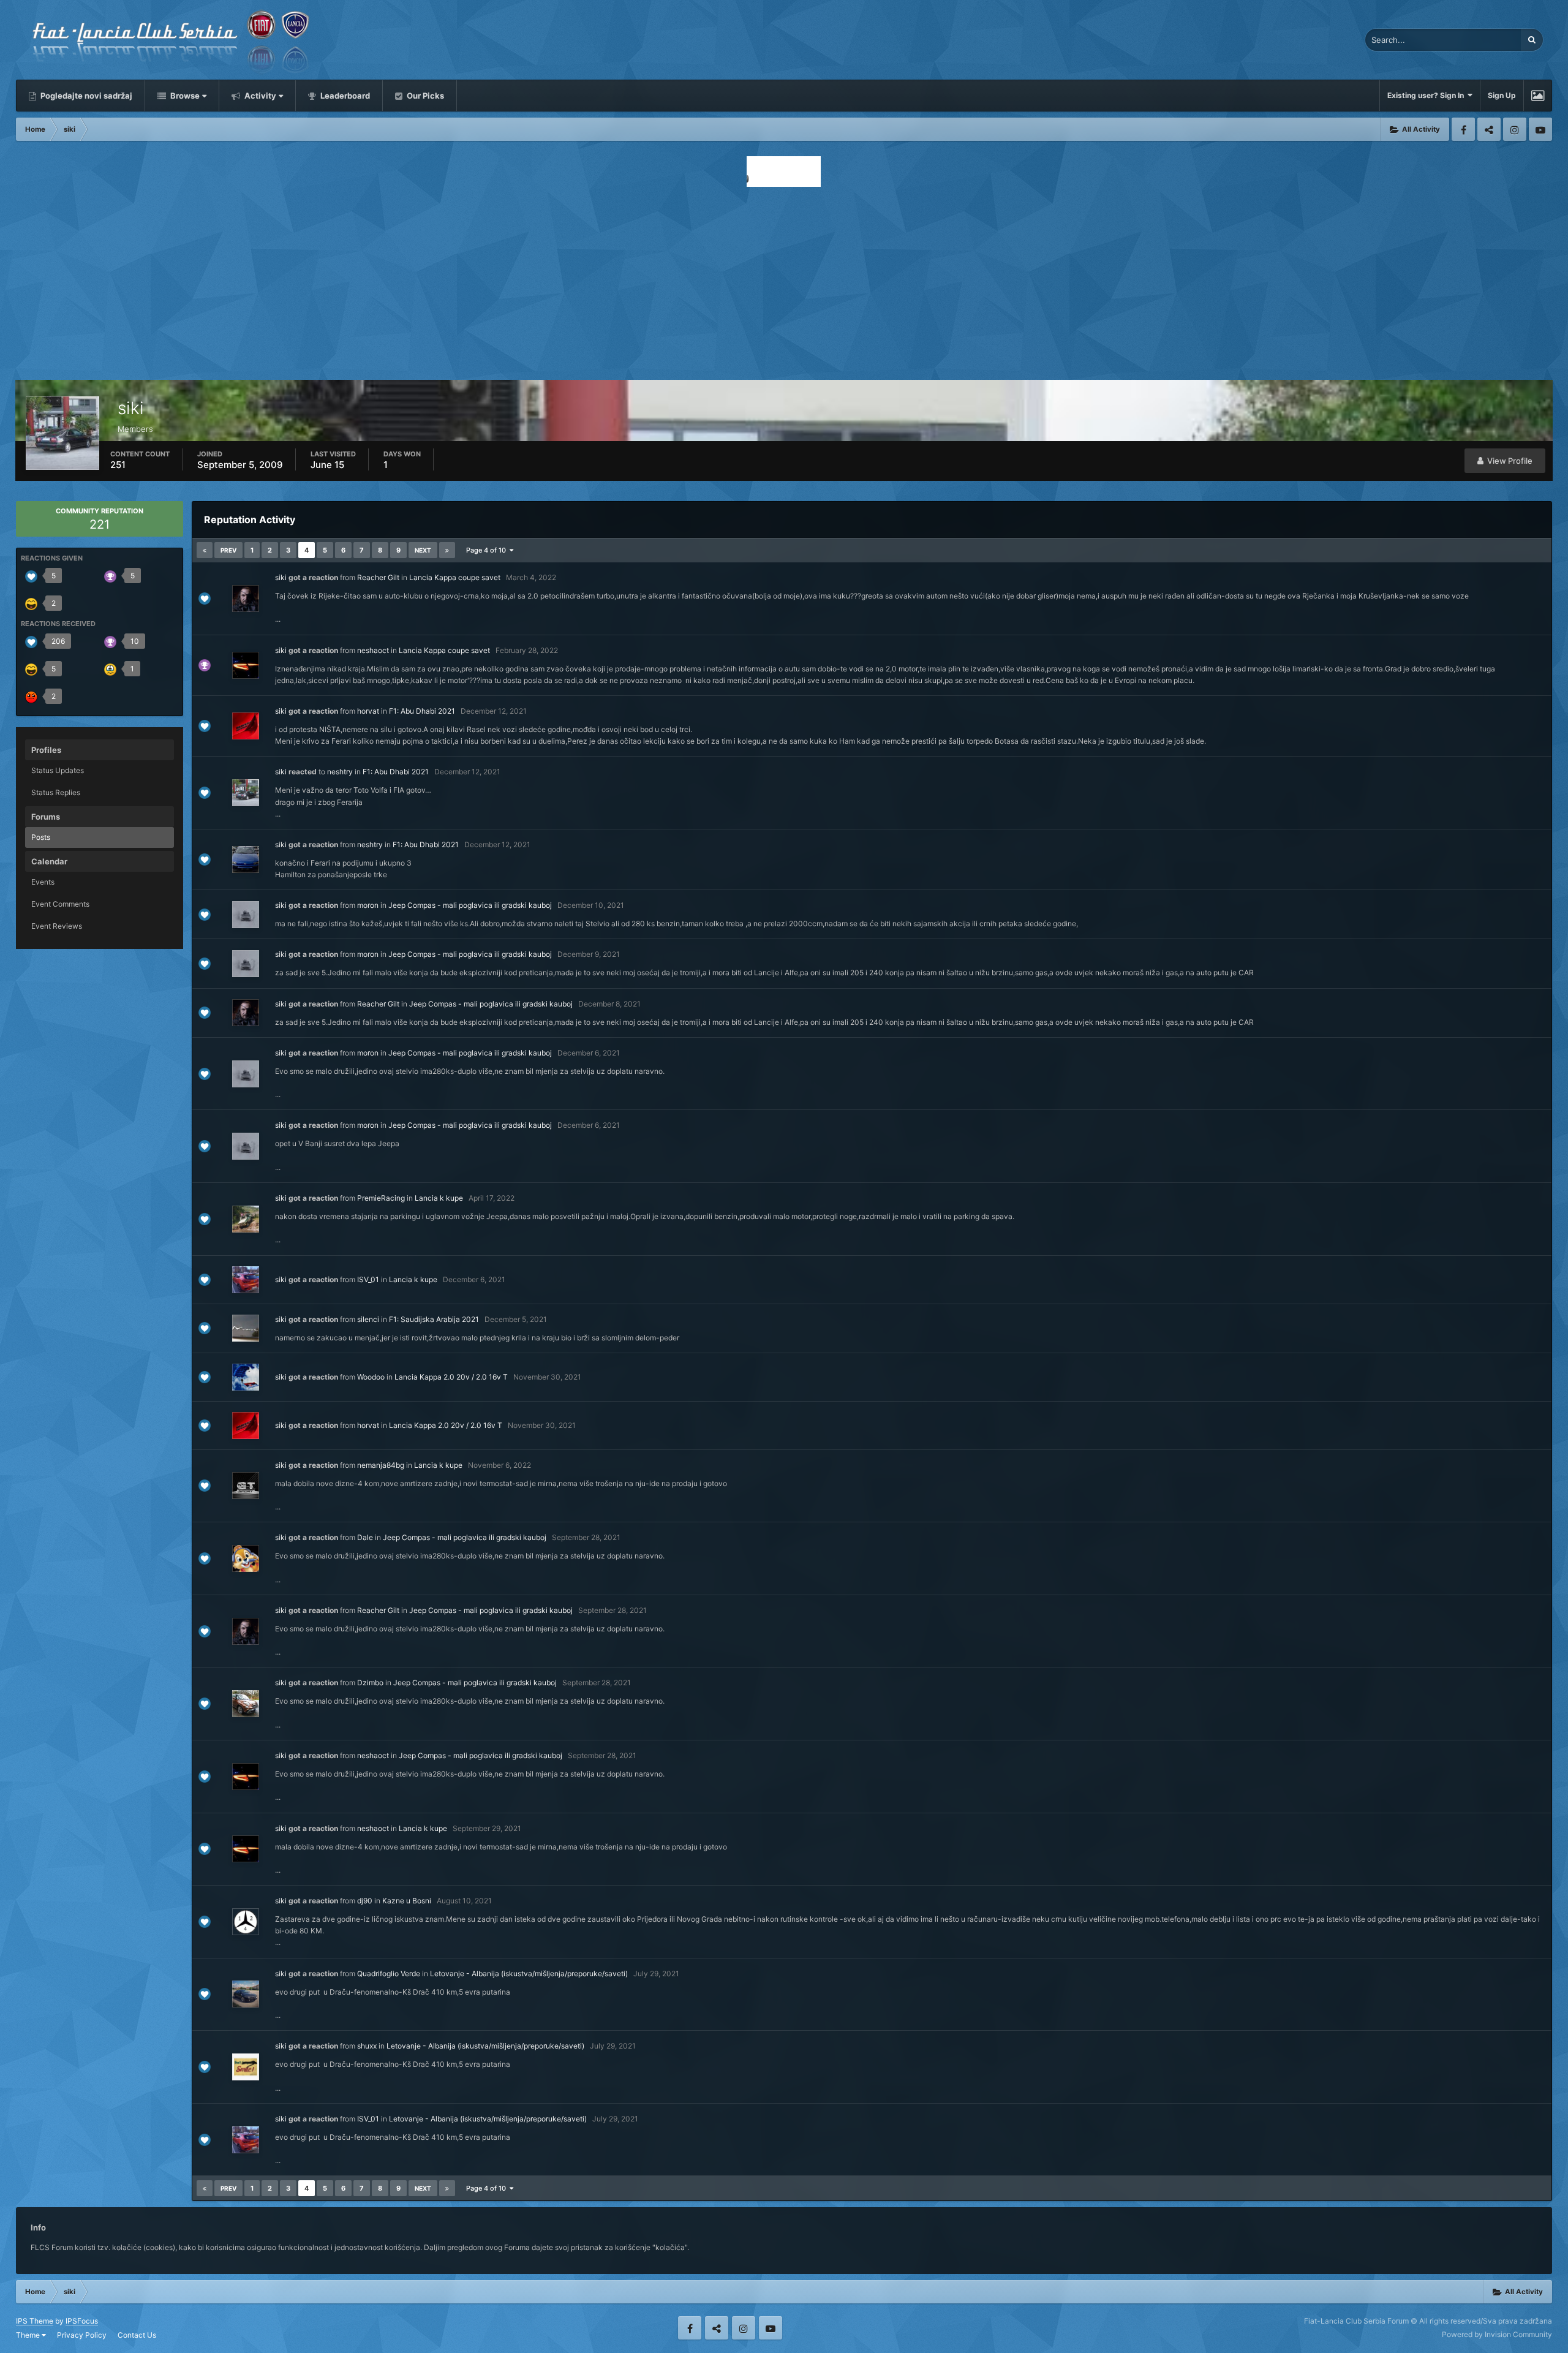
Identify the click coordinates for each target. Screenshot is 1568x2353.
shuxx (367, 2046)
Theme (29, 2335)
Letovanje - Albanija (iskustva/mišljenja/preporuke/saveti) (529, 1973)
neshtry (340, 772)
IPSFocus (82, 2321)
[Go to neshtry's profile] (246, 859)
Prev (228, 550)
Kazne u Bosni (407, 1901)
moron (368, 905)
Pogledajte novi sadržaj (85, 96)
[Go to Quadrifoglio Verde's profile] (246, 1994)
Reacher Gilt (378, 577)
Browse (184, 96)
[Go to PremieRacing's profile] (246, 1219)
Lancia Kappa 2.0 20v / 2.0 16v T (451, 1377)
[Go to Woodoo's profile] (246, 1377)
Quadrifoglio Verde (389, 1973)
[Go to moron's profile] (246, 915)
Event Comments (60, 904)
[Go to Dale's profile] (246, 1558)
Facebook (1463, 129)
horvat (368, 711)
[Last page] (447, 550)
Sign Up (1502, 95)
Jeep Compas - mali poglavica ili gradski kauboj (470, 905)
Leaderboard (344, 96)
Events (43, 882)
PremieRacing (381, 1198)
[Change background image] (1538, 96)
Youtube (1540, 129)
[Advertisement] (784, 280)
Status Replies (56, 792)
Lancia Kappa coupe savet (455, 577)
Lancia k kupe (439, 1198)
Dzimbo (370, 1683)
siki (281, 577)
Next (423, 550)
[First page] (205, 550)
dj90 (365, 1901)
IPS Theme (35, 2321)
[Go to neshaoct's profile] (246, 665)
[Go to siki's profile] (246, 793)
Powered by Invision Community (1497, 2334)
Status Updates (58, 770)
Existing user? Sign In (1427, 95)
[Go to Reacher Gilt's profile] (246, 599)
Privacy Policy (82, 2335)
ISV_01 (368, 1279)
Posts (41, 837)
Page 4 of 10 (488, 550)
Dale (365, 1537)
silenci (368, 1319)
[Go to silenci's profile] (246, 1328)
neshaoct (373, 650)
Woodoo (371, 1377)
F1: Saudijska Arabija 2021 (434, 1319)
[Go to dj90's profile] (246, 1922)
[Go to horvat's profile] (246, 726)
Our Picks (424, 96)
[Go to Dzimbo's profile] (246, 1704)
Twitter (1489, 129)
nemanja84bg (381, 1465)
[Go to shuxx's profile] (246, 2067)
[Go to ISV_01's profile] (246, 1280)
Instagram (1515, 129)
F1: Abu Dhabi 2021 (422, 711)
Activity (259, 96)
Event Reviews (57, 926)
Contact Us (137, 2335)
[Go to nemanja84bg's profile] (246, 1486)
